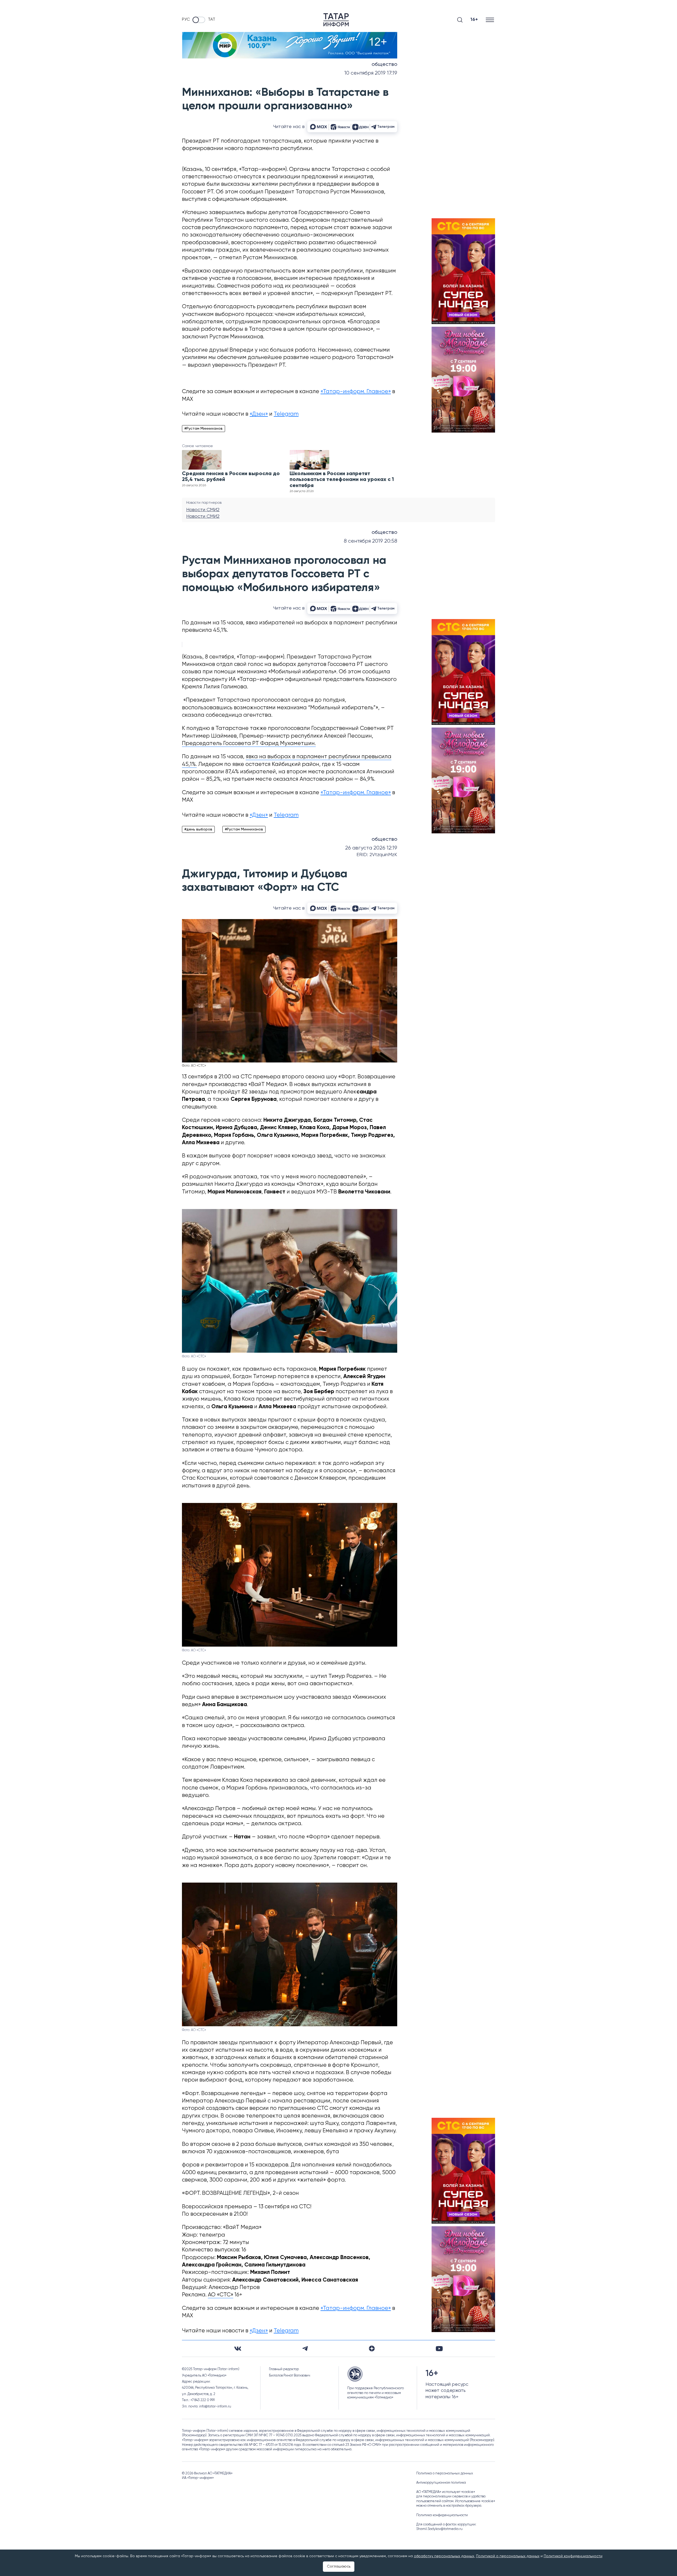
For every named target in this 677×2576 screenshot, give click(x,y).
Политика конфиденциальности (442, 2515)
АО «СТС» (221, 2295)
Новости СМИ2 (203, 510)
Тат (212, 20)
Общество (384, 65)
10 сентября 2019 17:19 (371, 73)
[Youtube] (439, 2349)
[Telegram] (305, 2348)
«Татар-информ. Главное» (356, 392)
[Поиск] (460, 20)
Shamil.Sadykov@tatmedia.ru (439, 2529)
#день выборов (198, 829)
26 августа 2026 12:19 (371, 848)
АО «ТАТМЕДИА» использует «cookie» (446, 2492)
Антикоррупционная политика (441, 2483)
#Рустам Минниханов (203, 429)
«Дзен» (259, 414)
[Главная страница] (336, 20)
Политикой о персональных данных (508, 2556)
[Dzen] (372, 2348)
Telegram (286, 414)
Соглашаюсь (339, 2566)
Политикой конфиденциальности (573, 2556)
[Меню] (490, 20)
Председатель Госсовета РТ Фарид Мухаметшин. (249, 744)
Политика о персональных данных (445, 2473)
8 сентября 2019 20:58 (370, 541)
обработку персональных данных (444, 2556)
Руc (186, 20)
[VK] (238, 2349)
